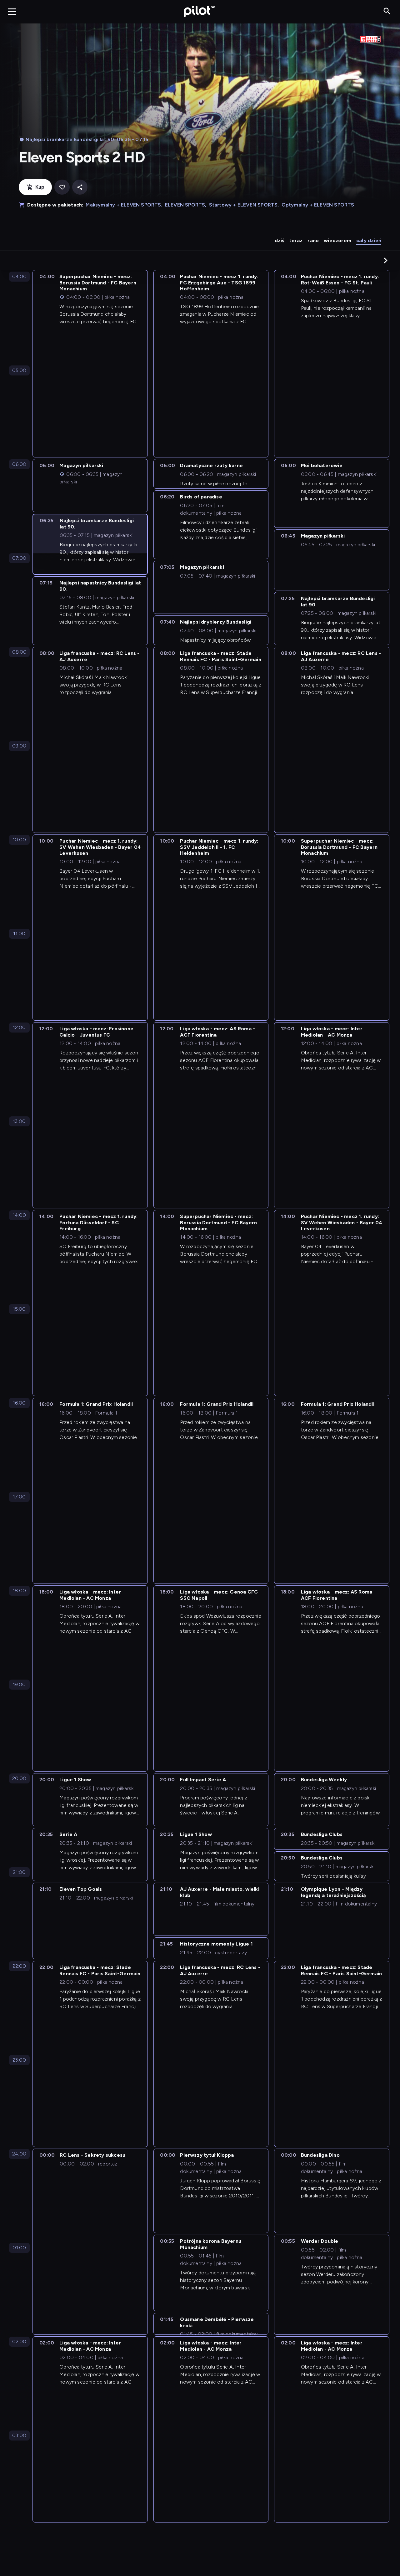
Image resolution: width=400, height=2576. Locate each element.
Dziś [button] (280, 240)
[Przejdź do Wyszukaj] (387, 11)
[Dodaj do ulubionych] (62, 187)
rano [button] (313, 240)
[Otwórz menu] (12, 12)
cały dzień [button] (369, 240)
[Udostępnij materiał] (80, 187)
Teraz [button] (296, 240)
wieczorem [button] (337, 240)
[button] (386, 260)
